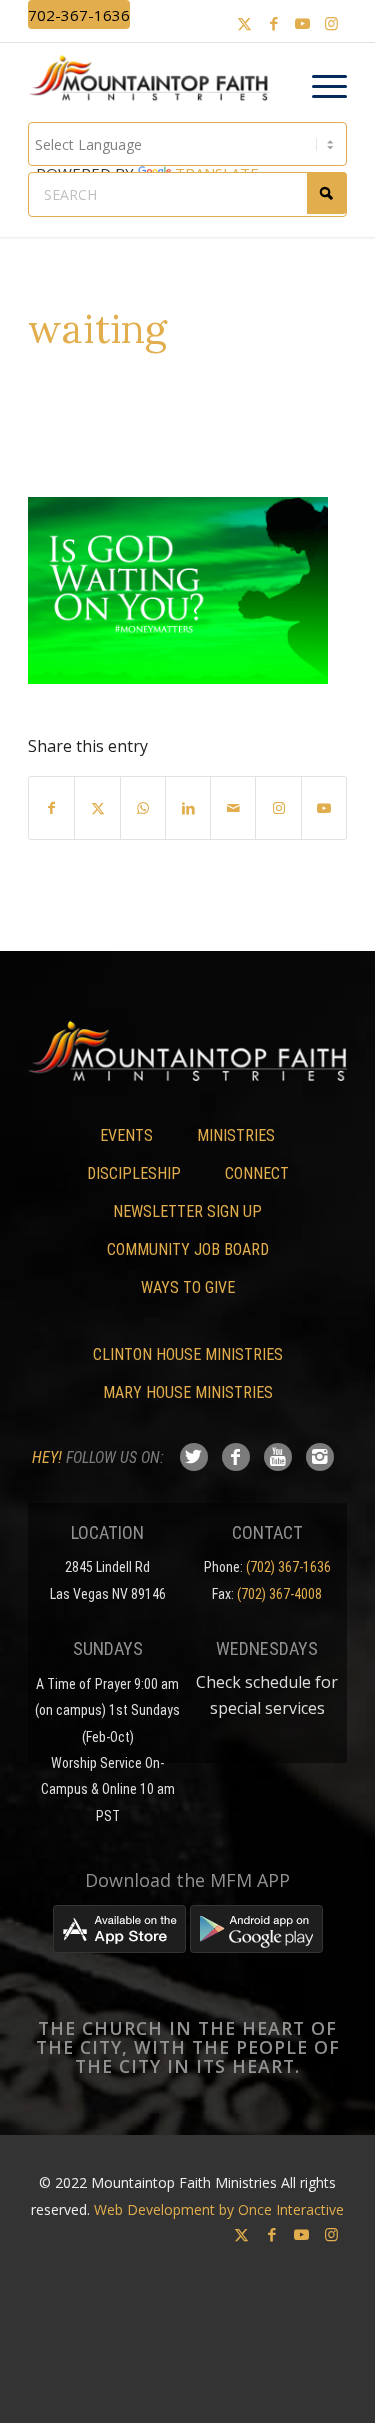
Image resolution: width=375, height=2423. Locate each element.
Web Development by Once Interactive (219, 2209)
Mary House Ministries (188, 1392)
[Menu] (319, 87)
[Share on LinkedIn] (188, 808)
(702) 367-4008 (279, 1594)
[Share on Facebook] (51, 808)
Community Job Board (188, 1249)
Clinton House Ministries (188, 1354)
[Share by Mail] (233, 808)
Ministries (236, 1135)
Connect (257, 1173)
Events (126, 1135)
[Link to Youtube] (303, 23)
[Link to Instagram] (332, 23)
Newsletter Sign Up (187, 1211)
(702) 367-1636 (288, 1567)
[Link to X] (245, 23)
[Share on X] (97, 808)
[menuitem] (319, 87)
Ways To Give (188, 1287)
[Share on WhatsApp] (143, 808)
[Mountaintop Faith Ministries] (155, 81)
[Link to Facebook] (274, 23)
